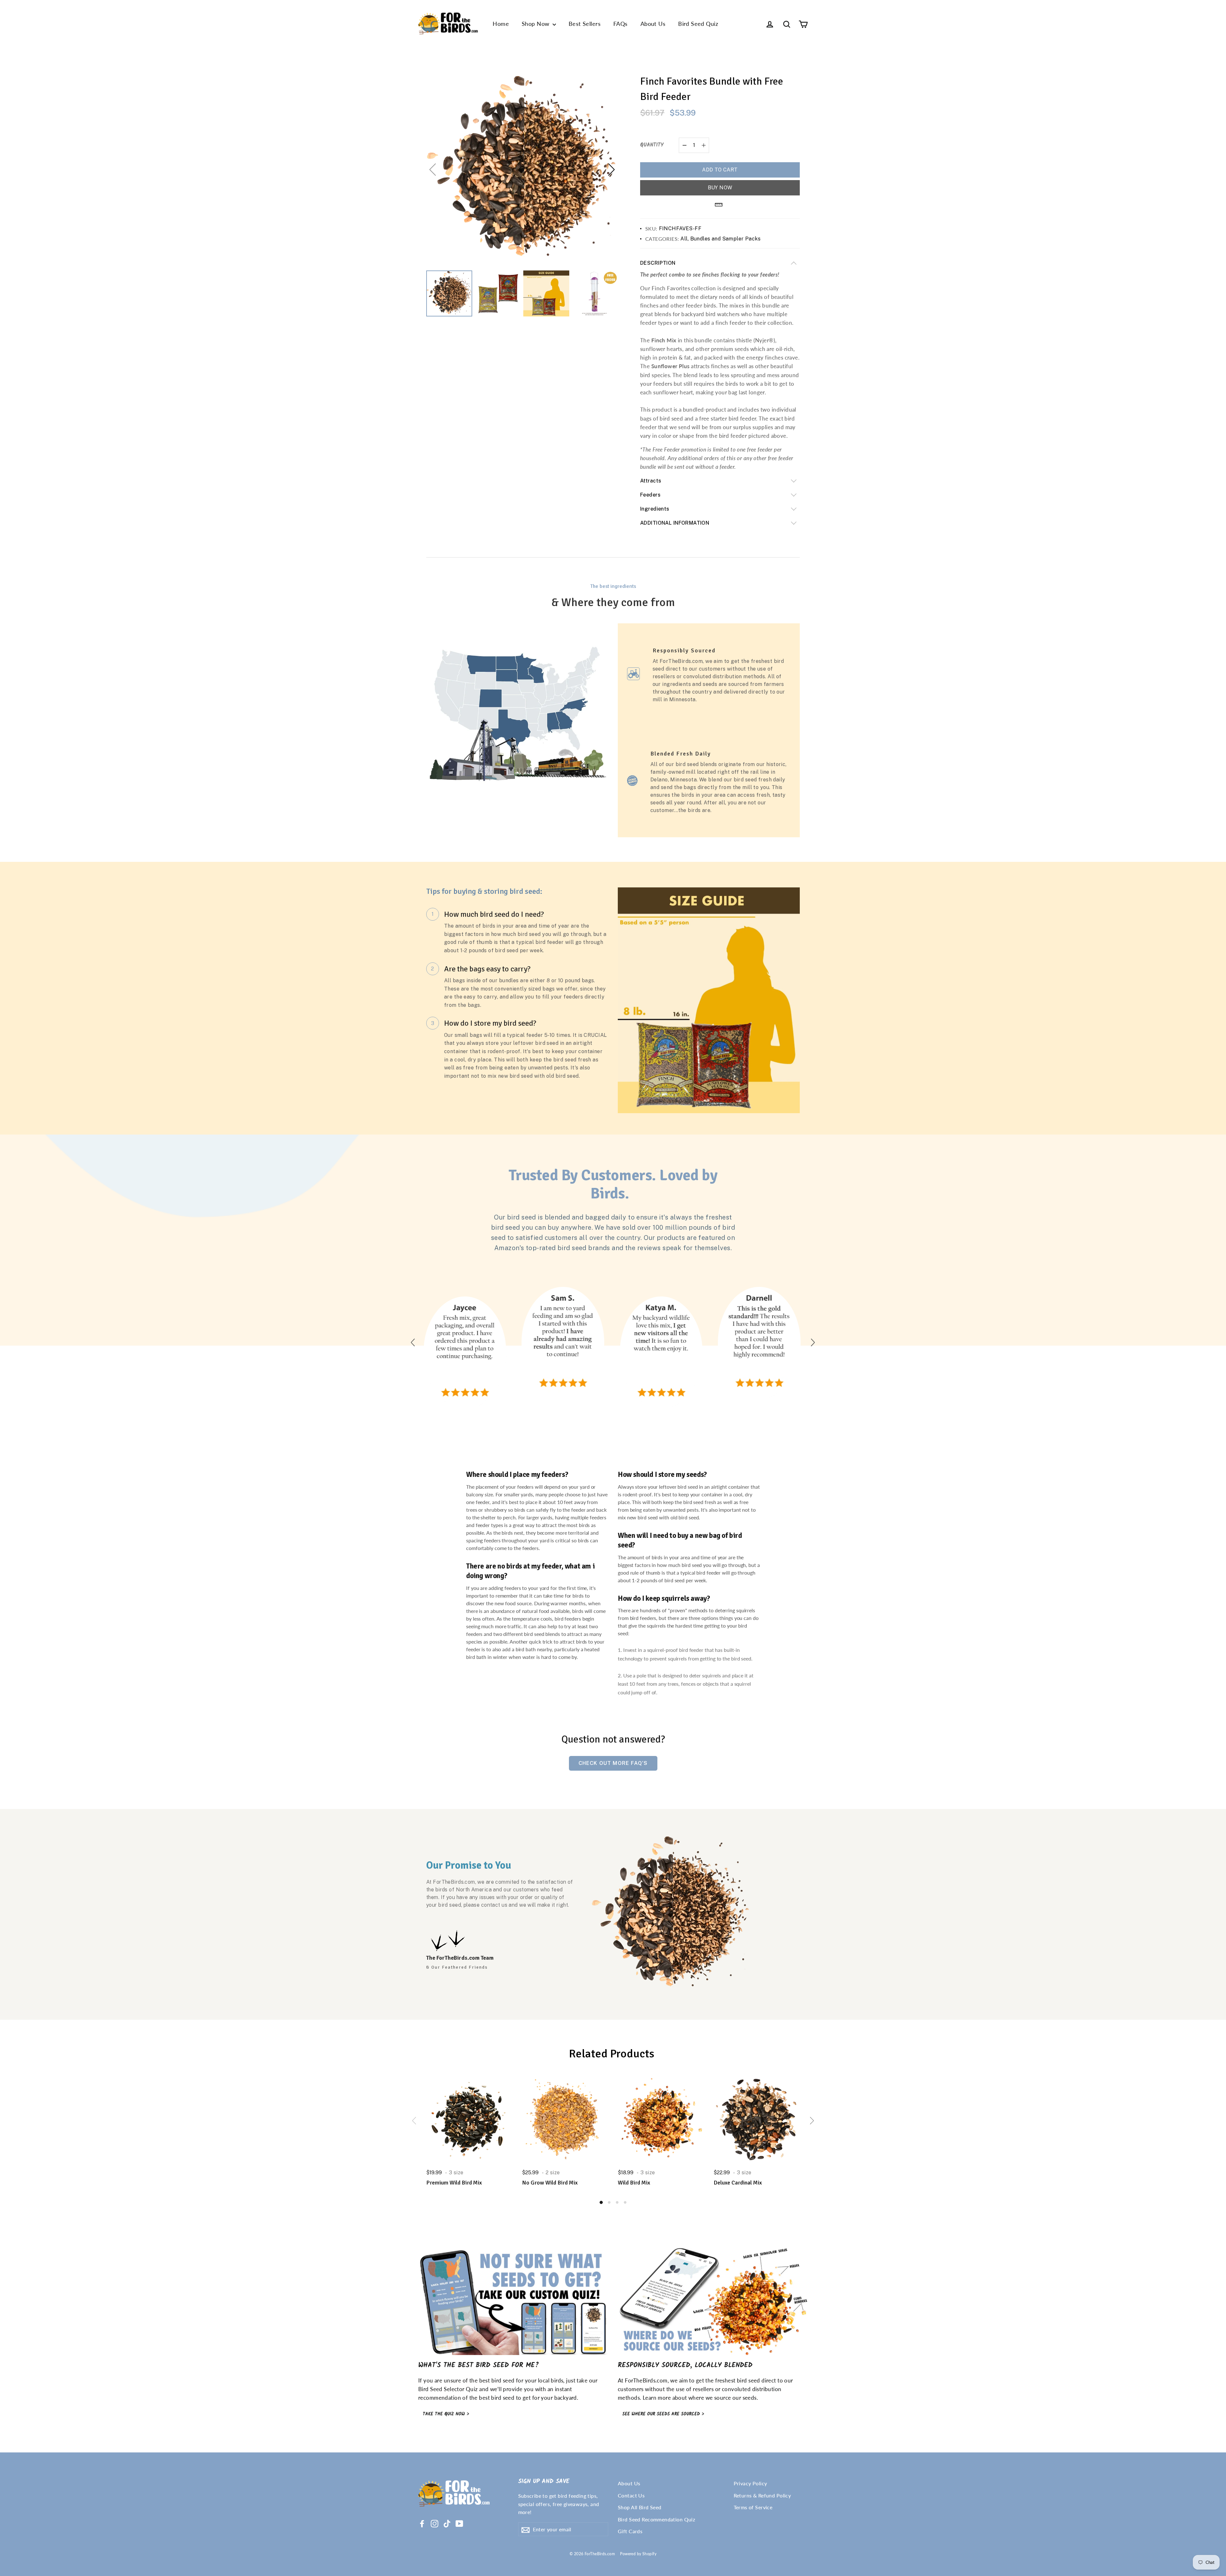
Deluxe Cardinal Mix (738, 2183)
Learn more (657, 2398)
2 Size (553, 2173)
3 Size (456, 2173)
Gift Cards (630, 2531)
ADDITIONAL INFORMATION (675, 523)
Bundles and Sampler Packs (726, 239)
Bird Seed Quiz (698, 24)
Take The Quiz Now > (446, 2414)
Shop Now (536, 24)
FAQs (621, 24)
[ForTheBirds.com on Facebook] (422, 2523)
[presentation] (414, 2121)
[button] (611, 170)
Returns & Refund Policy (762, 2495)
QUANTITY (652, 145)
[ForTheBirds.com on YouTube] (459, 2523)
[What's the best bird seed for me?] (513, 2302)
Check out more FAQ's (613, 1763)
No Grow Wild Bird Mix (550, 2183)
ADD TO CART (720, 170)
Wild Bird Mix (634, 2183)
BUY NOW (720, 188)
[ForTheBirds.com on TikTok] (447, 2523)
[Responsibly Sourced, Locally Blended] (713, 2302)
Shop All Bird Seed (640, 2507)
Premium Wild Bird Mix (454, 2183)
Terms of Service (753, 2507)
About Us (653, 24)
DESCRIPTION (658, 263)
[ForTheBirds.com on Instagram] (435, 2523)
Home (501, 24)
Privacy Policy (750, 2483)
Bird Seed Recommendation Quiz (656, 2519)
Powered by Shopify (638, 2554)
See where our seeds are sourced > (663, 2414)
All (684, 239)
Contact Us (631, 2495)
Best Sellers (585, 24)
